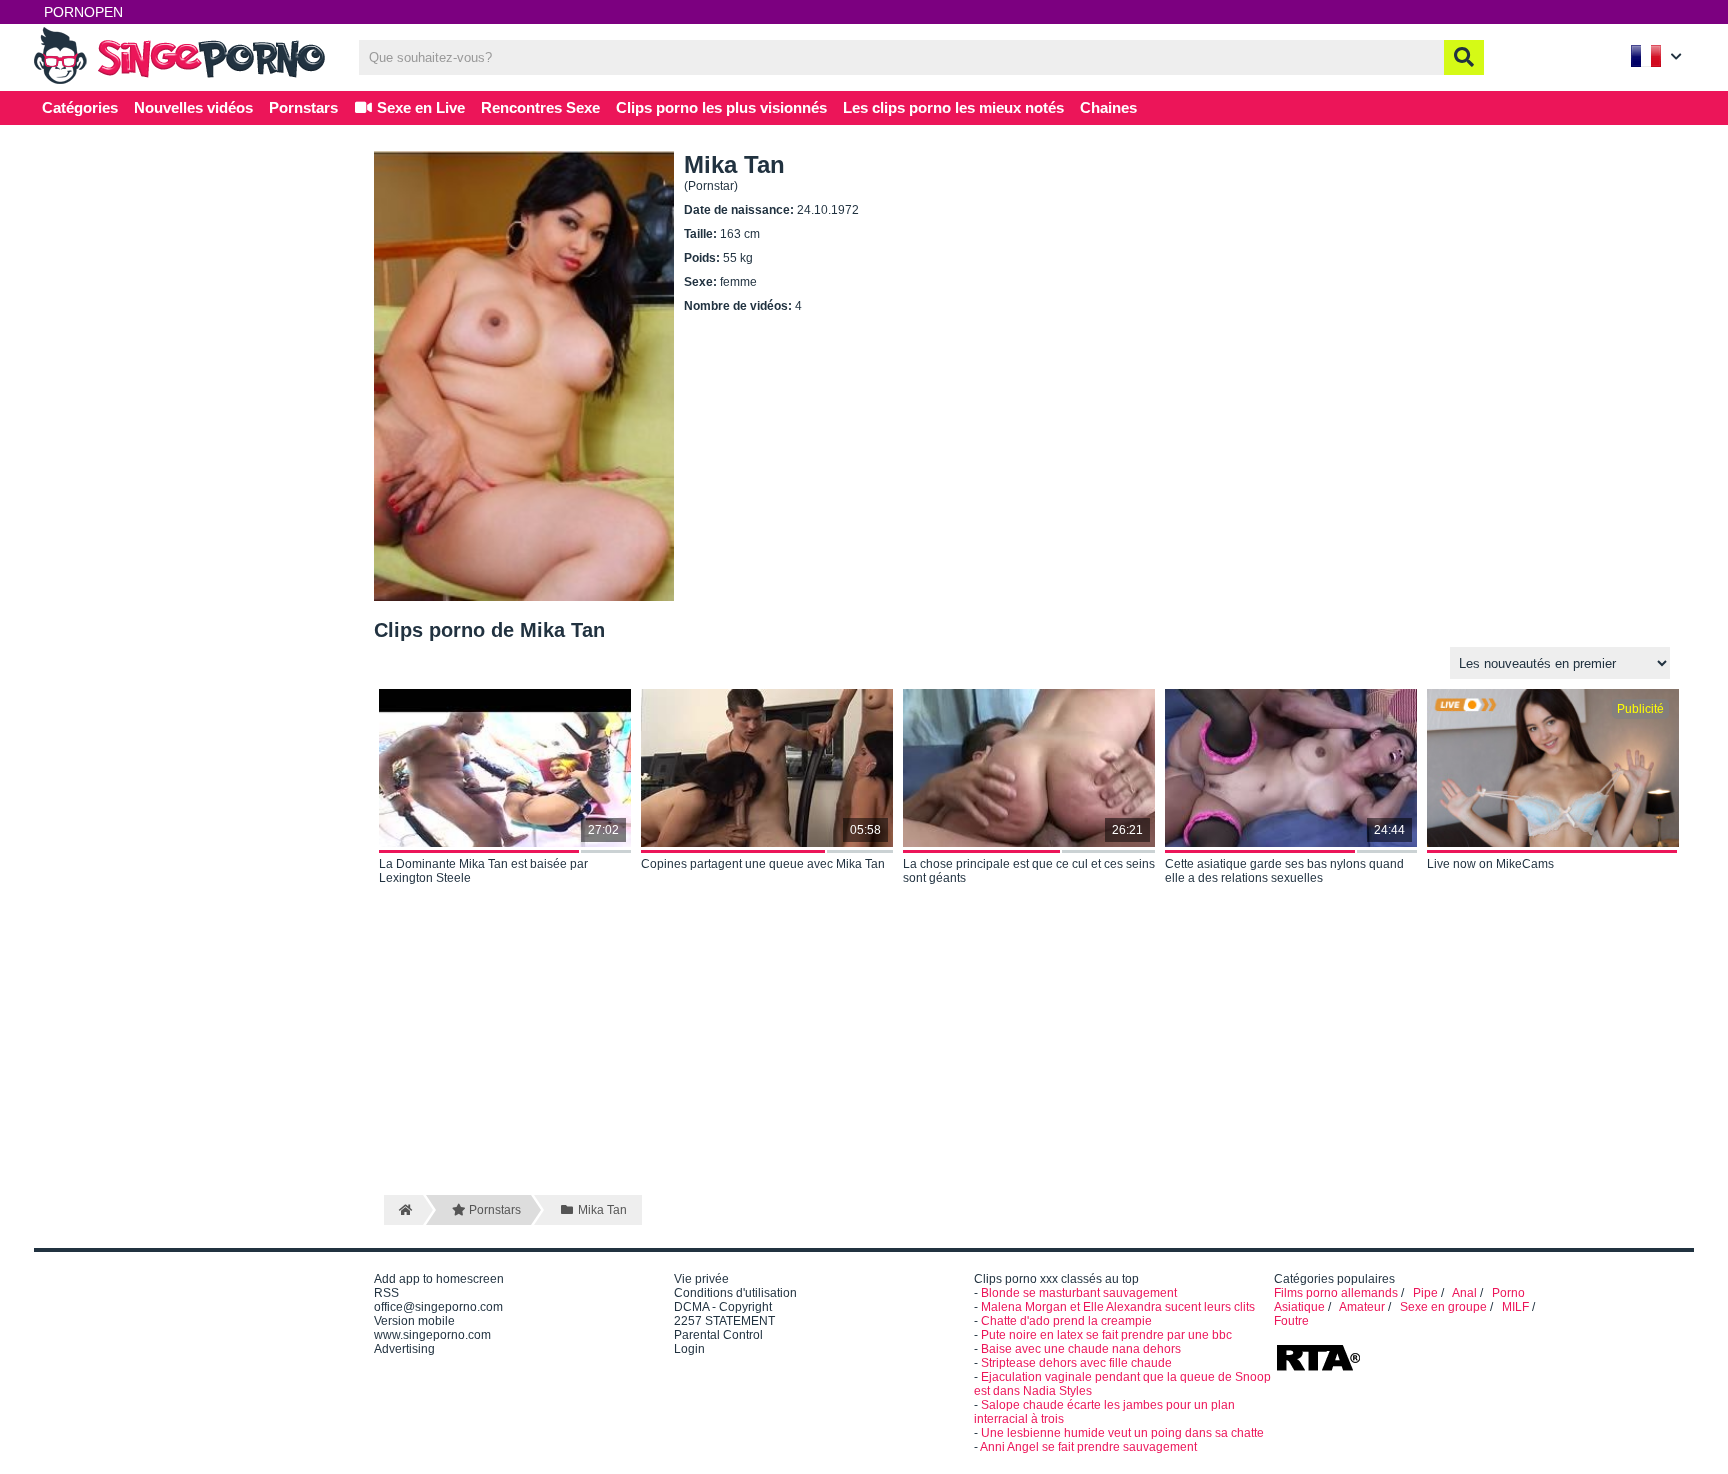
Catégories (80, 107)
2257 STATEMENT (724, 1321)
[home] (403, 1210)
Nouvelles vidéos (193, 107)
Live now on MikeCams (1490, 864)
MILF (1515, 1307)
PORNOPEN (83, 12)
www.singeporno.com (432, 1335)
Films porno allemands (1336, 1293)
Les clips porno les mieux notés (953, 107)
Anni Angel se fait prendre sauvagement (1088, 1447)
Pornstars (303, 107)
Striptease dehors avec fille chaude (1076, 1363)
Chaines (1108, 107)
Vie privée (701, 1279)
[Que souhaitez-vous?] (1464, 57)
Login (689, 1349)
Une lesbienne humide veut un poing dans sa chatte (1122, 1433)
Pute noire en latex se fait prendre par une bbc (1106, 1335)
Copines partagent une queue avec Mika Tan (763, 864)
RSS (386, 1293)
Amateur (1362, 1307)
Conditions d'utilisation (735, 1293)
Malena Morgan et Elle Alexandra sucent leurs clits (1118, 1307)
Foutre (1291, 1321)
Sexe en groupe (1443, 1307)
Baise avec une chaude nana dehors (1081, 1349)
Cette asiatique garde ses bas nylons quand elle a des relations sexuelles (1284, 871)
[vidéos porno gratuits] (184, 82)
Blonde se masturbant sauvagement (1079, 1293)
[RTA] (1318, 1369)
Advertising (404, 1349)
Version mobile (414, 1321)
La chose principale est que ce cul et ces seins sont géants (1029, 871)
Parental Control (718, 1335)
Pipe (1425, 1293)
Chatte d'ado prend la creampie (1066, 1321)
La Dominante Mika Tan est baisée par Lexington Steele (483, 871)
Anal (1464, 1293)
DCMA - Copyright (723, 1307)
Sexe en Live (419, 107)
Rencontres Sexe (540, 107)
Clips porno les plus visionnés (721, 107)
